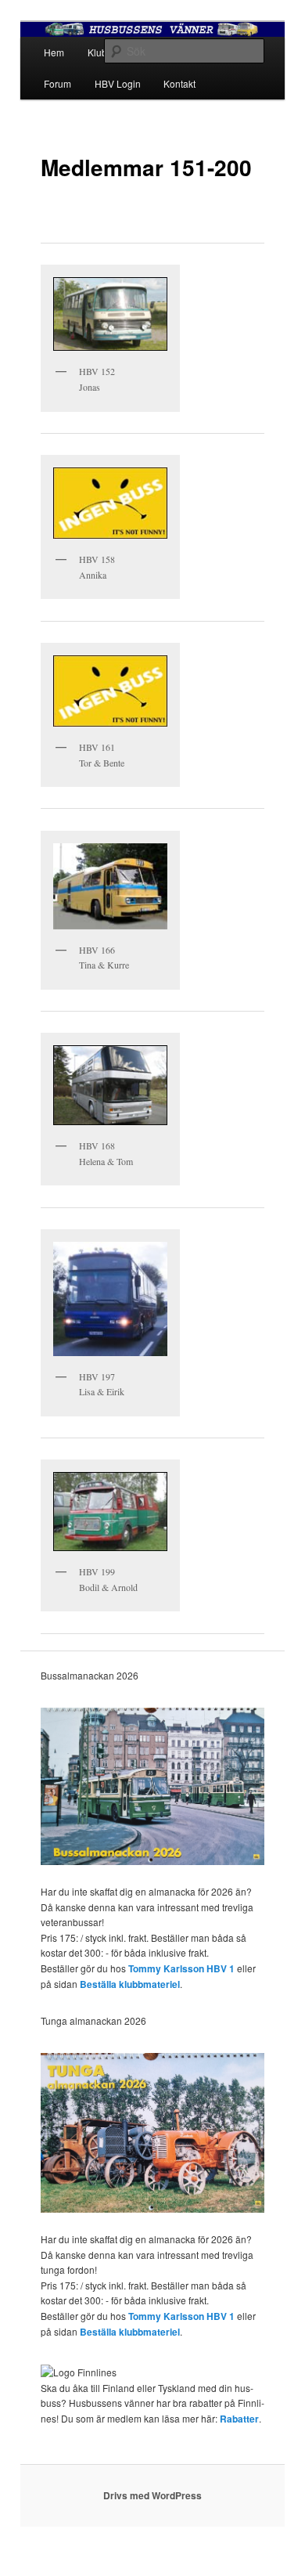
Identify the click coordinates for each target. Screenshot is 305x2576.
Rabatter (239, 2419)
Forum (57, 83)
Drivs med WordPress (152, 2495)
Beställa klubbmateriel (130, 1984)
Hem (54, 52)
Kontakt (179, 83)
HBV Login (118, 83)
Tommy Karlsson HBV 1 (181, 1968)
